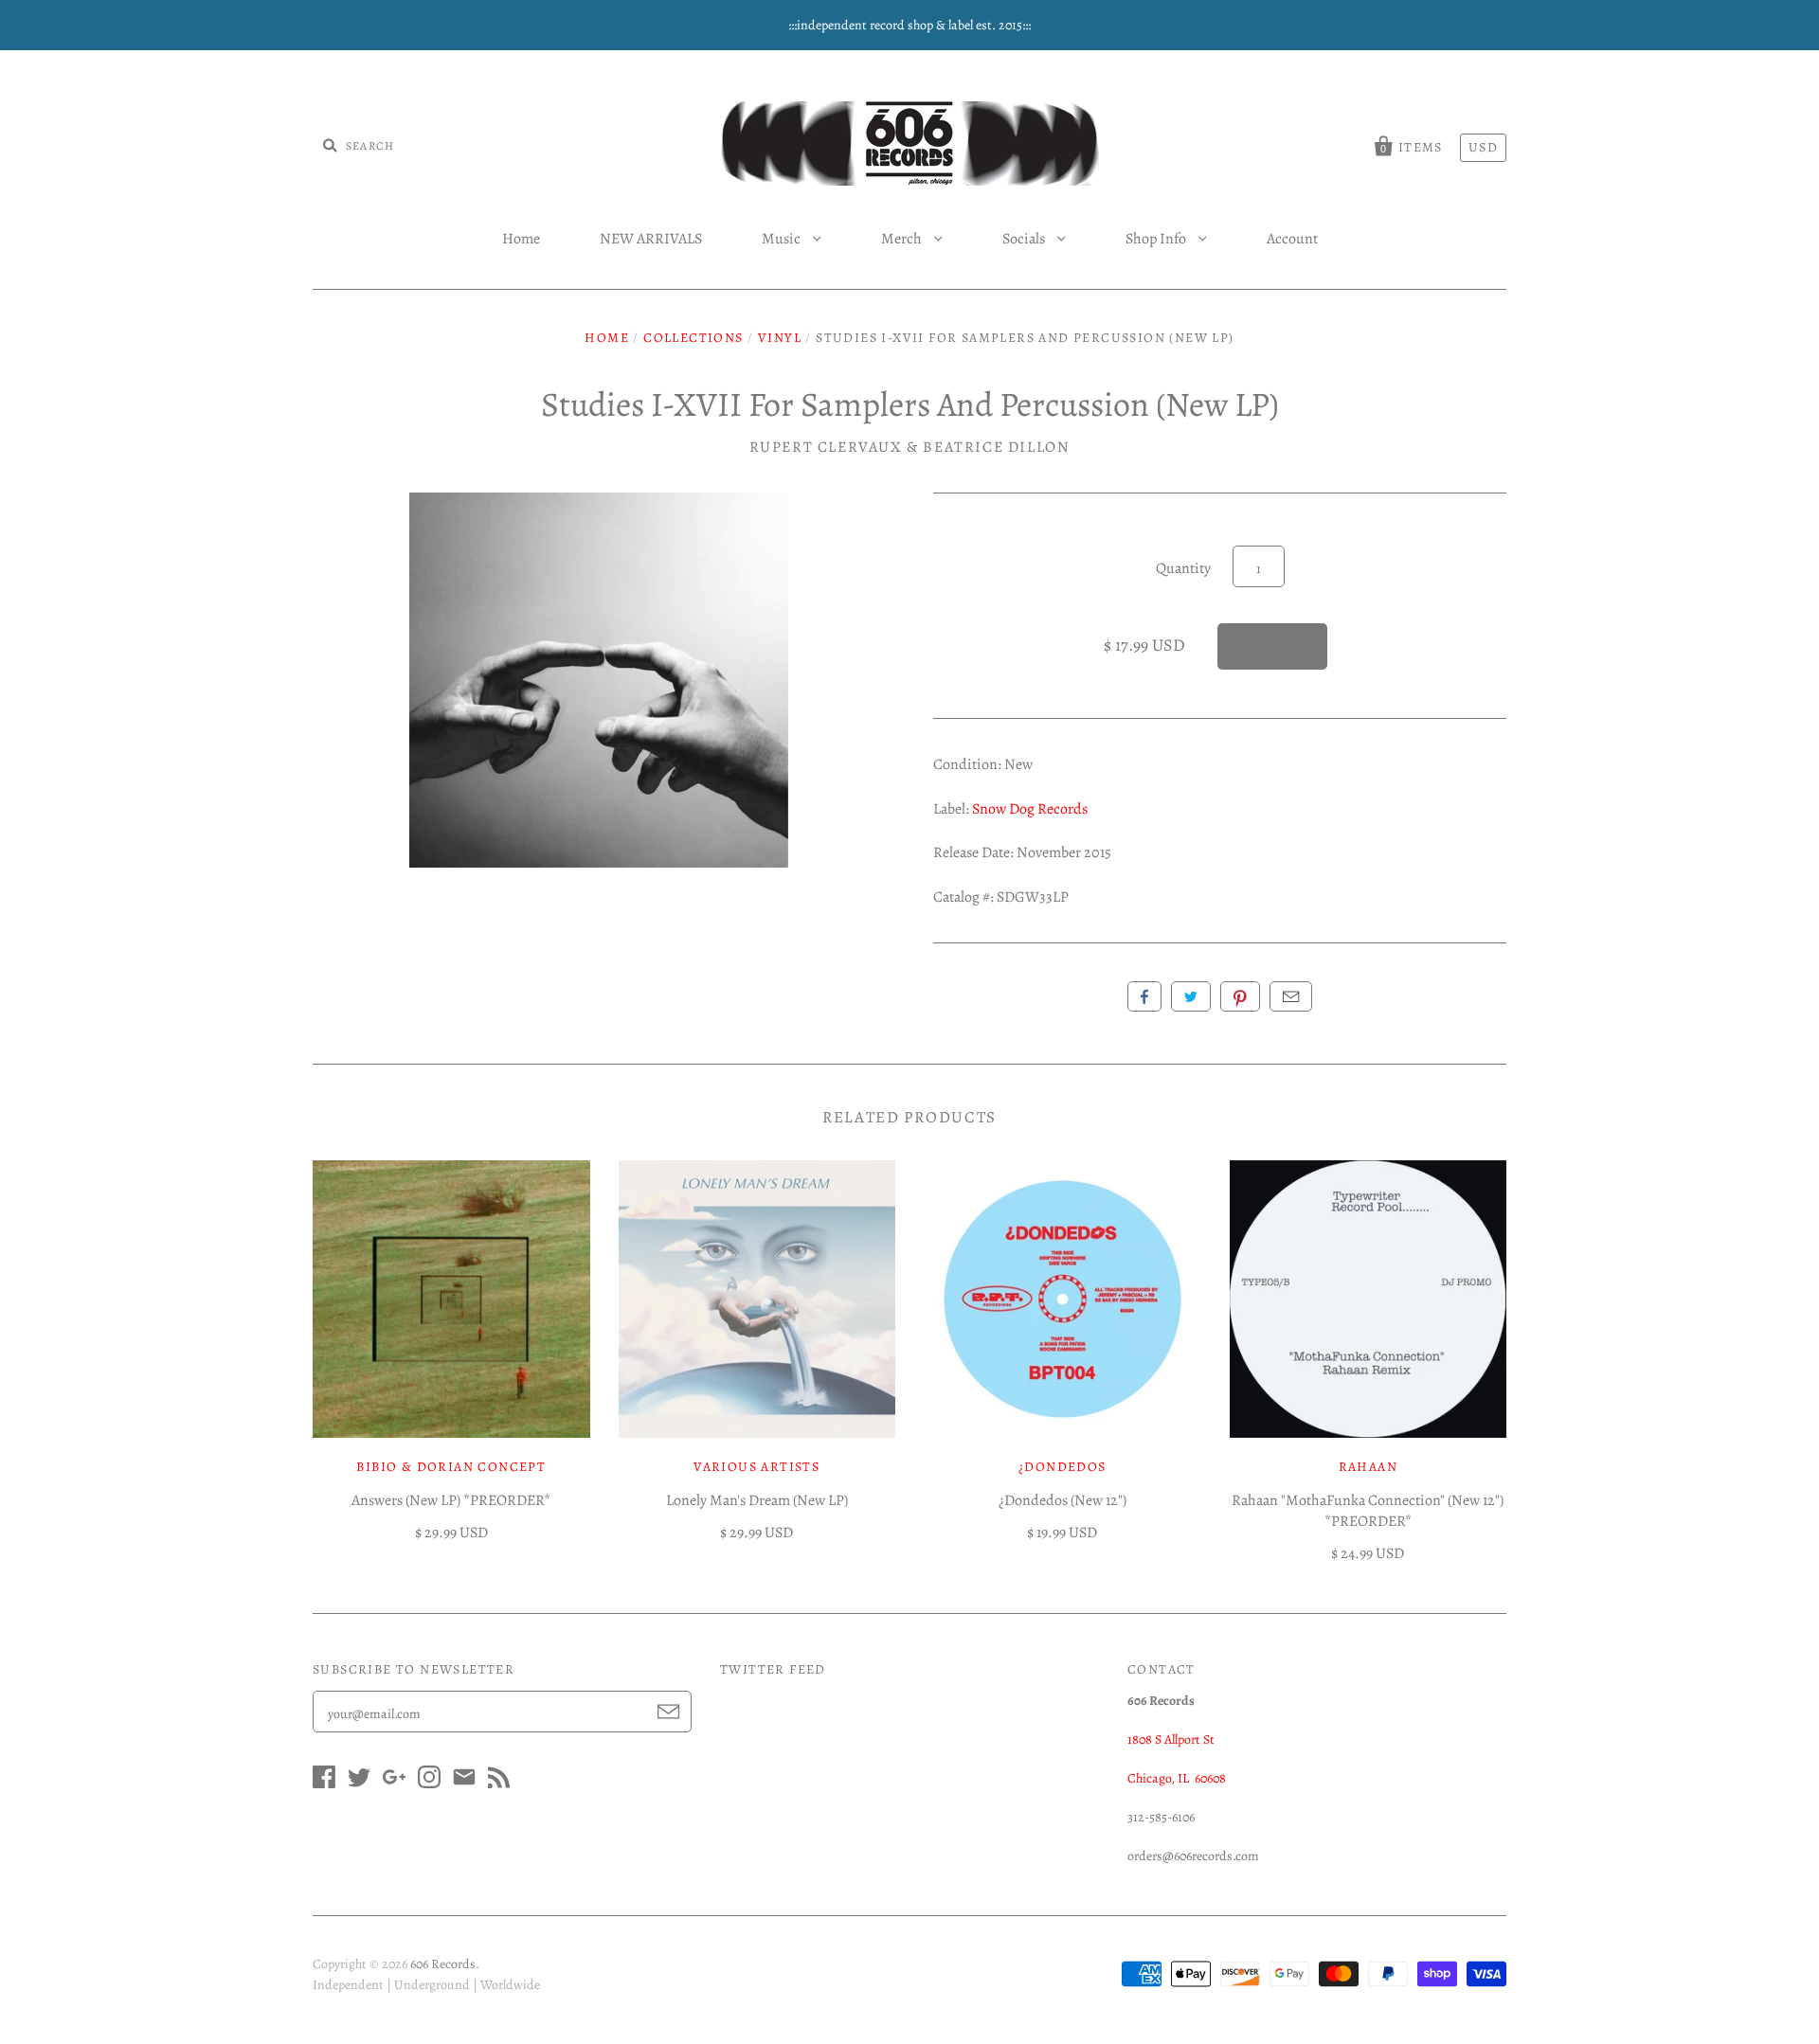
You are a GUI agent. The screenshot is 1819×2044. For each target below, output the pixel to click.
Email (1291, 996)
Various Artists (756, 1467)
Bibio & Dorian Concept (451, 1467)
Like (1144, 996)
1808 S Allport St (1171, 1739)
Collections (693, 338)
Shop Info (1157, 239)
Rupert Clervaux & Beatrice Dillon (910, 447)
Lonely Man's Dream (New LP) (757, 1500)
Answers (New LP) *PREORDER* (451, 1500)
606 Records (443, 1964)
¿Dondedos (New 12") (1063, 1500)
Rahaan (1368, 1467)
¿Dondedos (1063, 1467)
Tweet (1191, 996)
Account (1292, 239)
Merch (903, 239)
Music (783, 239)
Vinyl (780, 338)
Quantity (1183, 568)
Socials (1025, 239)
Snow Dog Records (1030, 809)
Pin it (1240, 996)
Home (521, 239)
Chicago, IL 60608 (1177, 1778)
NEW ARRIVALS (651, 239)
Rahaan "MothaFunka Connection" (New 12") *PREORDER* (1368, 1511)
